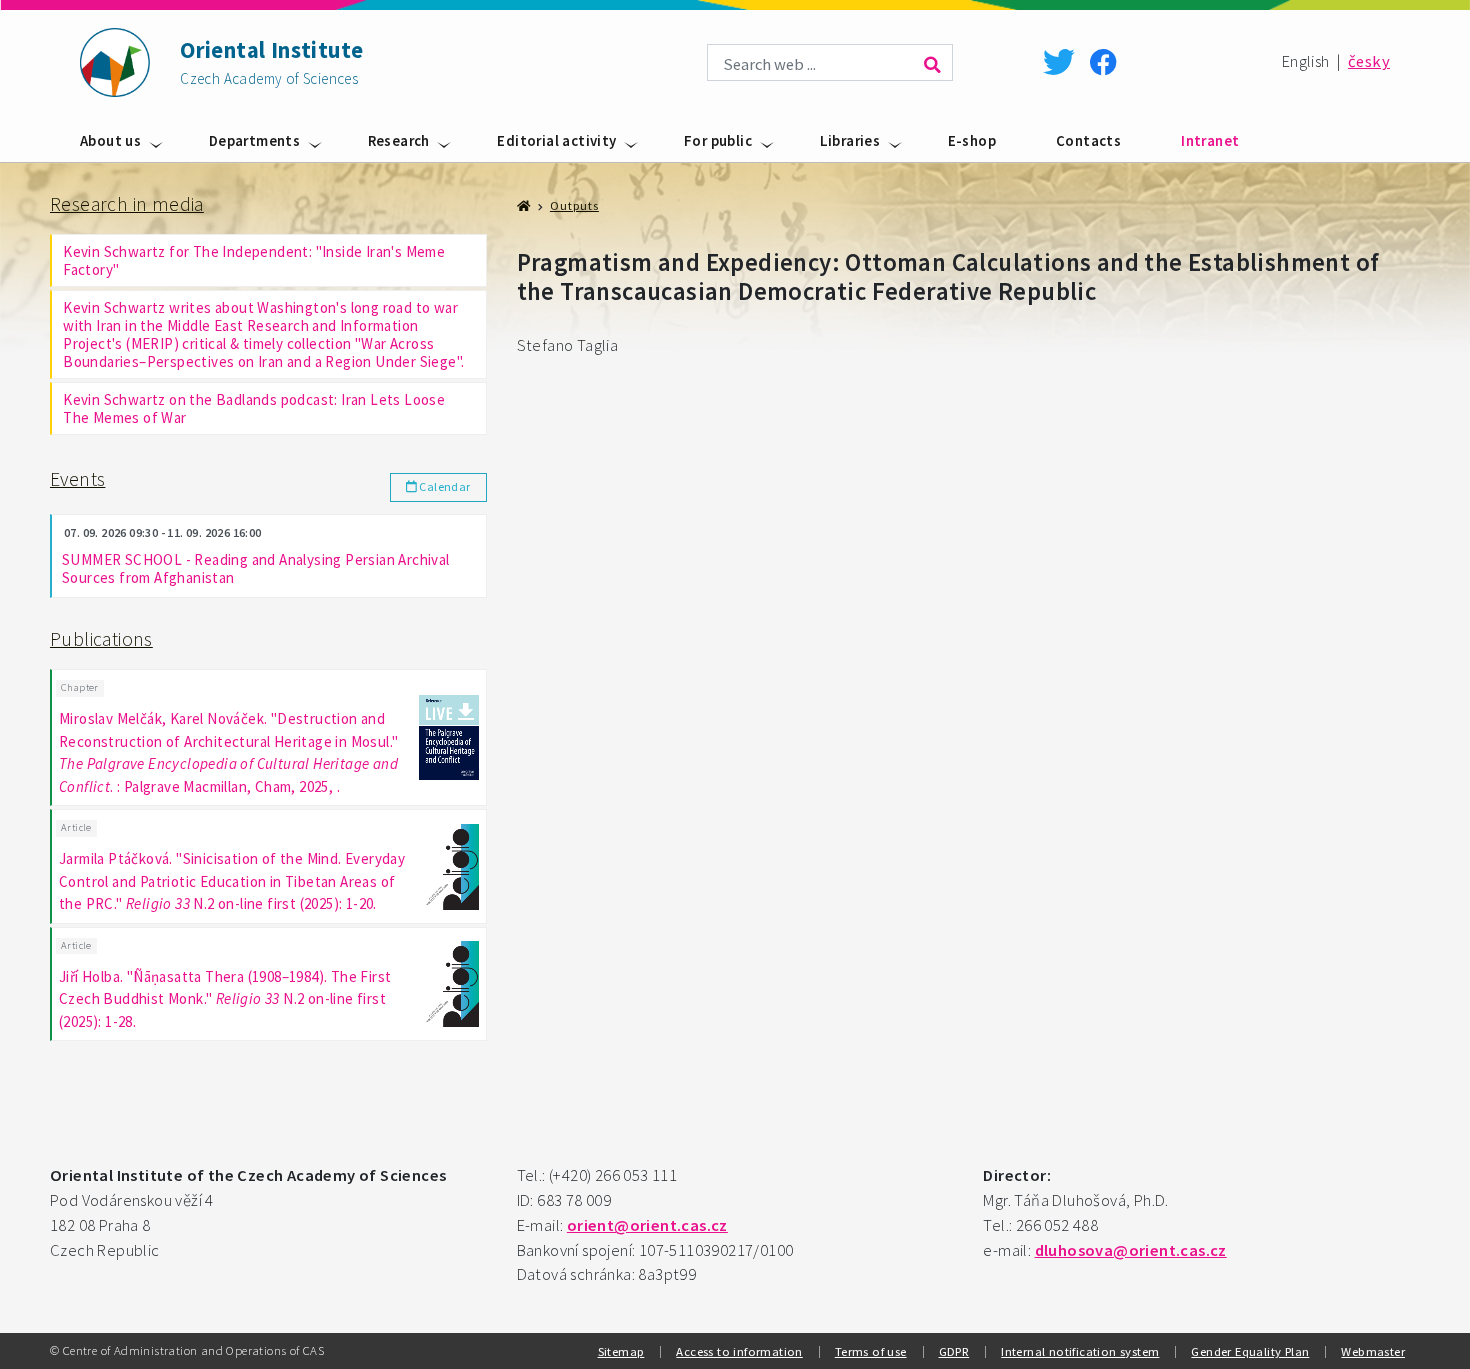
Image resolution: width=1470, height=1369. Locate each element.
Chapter (80, 687)
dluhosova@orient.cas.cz (1131, 1250)
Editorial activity (556, 140)
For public (718, 140)
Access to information (739, 1351)
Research (399, 140)
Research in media (127, 204)
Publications (101, 639)
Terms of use (871, 1351)
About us (110, 140)
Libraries (850, 140)
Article (76, 827)
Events (77, 479)
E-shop (972, 140)
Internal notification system (1080, 1351)
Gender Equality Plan (1250, 1351)
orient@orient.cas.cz (647, 1225)
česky (1369, 61)
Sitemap (621, 1351)
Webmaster (1373, 1351)
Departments (254, 140)
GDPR (954, 1351)
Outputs (574, 205)
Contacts (1088, 140)
